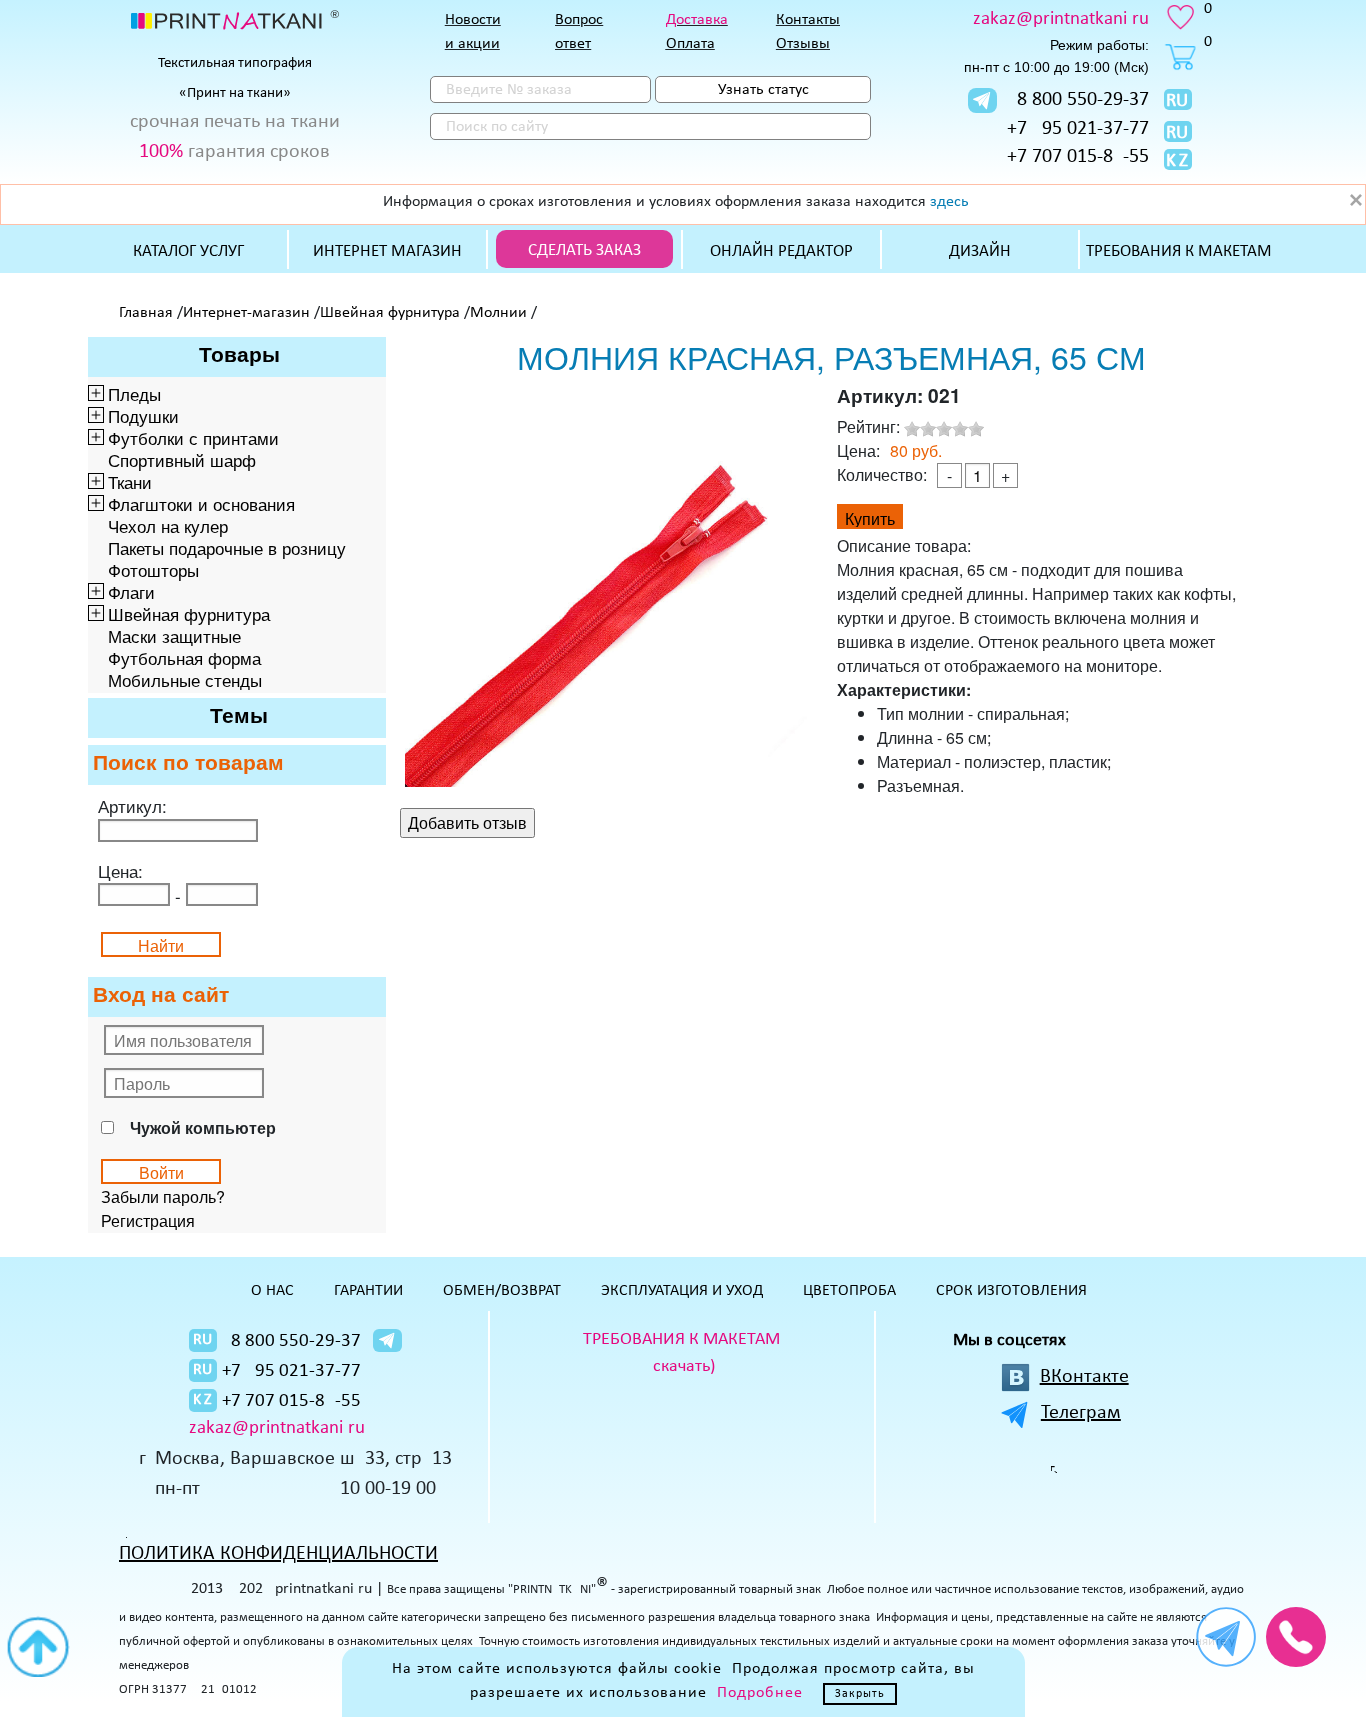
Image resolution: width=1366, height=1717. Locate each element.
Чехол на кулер (168, 527)
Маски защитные (174, 637)
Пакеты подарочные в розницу (227, 549)
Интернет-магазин (246, 313)
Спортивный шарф (182, 461)
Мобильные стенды (185, 681)
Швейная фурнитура (390, 313)
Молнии (498, 313)
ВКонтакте (1084, 1377)
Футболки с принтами (193, 439)
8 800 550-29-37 (1083, 100)
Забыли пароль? (163, 1196)
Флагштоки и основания (201, 505)
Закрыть (860, 1694)
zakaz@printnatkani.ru (1061, 19)
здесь (949, 202)
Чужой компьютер (203, 1127)
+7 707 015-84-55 (1078, 157)
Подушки (143, 417)
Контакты (808, 20)
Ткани (130, 483)
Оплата (690, 44)
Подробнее (760, 1693)
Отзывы (803, 44)
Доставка (697, 20)
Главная (146, 313)
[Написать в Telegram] (982, 100)
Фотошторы (153, 571)
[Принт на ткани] (235, 20)
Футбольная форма (184, 659)
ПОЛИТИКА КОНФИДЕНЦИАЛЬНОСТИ (278, 1554)
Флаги (131, 593)
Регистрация (148, 1220)
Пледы (134, 395)
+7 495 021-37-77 (1078, 129)
